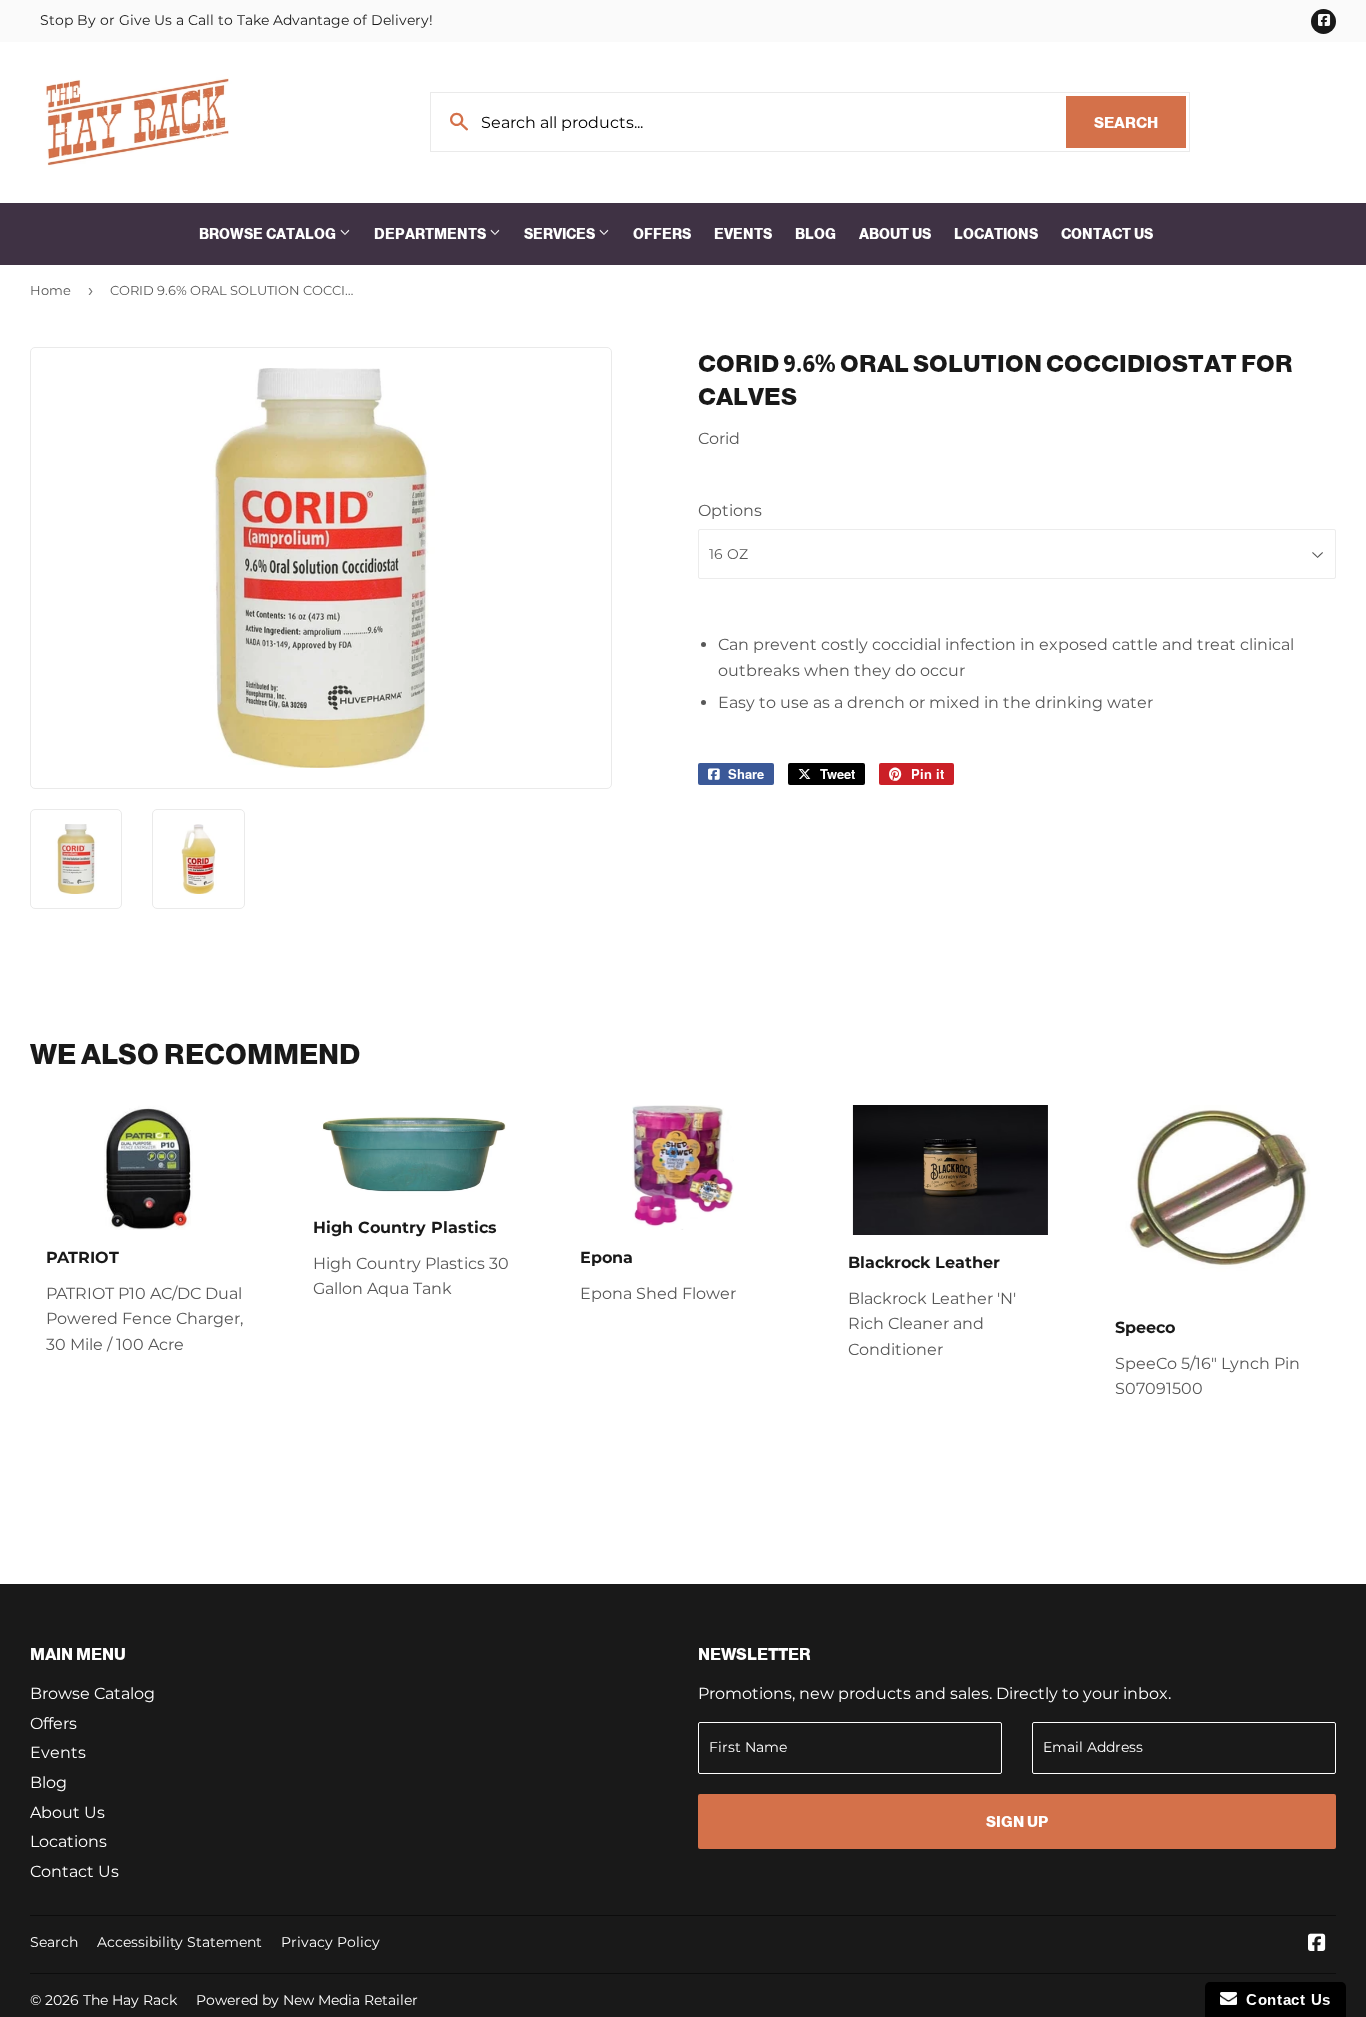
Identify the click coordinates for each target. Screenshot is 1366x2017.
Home (50, 290)
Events (743, 234)
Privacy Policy (330, 1942)
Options (730, 510)
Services (561, 234)
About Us (895, 234)
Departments (431, 234)
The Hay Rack (130, 2000)
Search (1140, 122)
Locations (996, 234)
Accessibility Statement (179, 1942)
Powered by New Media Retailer (307, 2000)
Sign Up (1017, 1821)
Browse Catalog (269, 234)
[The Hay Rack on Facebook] (1317, 1944)
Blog (815, 234)
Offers (662, 234)
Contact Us (1107, 234)
